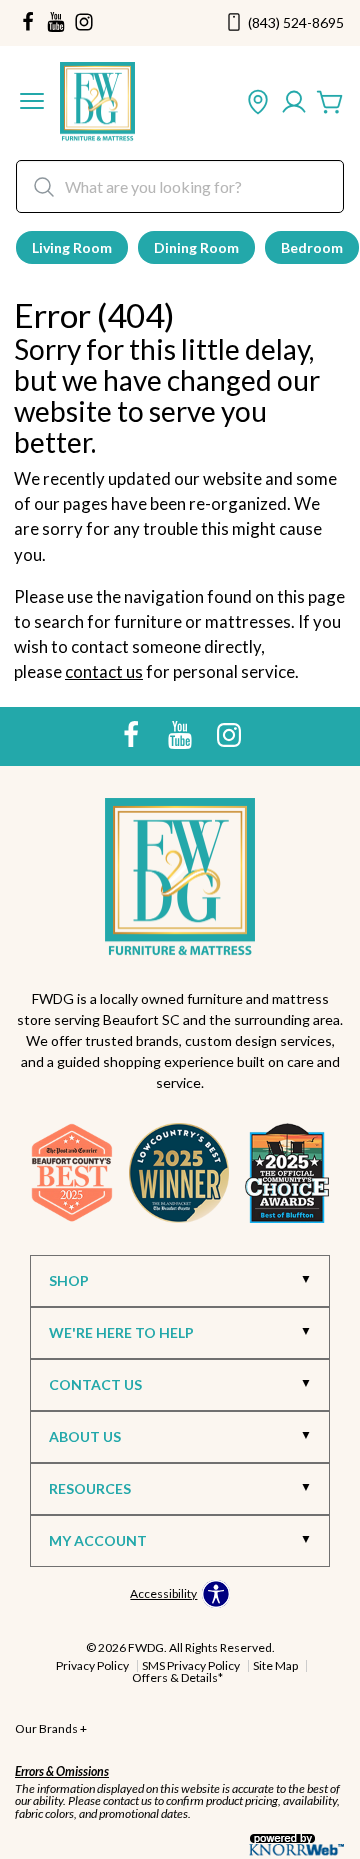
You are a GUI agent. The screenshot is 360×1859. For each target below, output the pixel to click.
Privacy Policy (92, 1665)
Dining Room (196, 247)
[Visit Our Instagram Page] (229, 734)
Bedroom (312, 247)
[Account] (294, 103)
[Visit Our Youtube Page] (181, 734)
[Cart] (330, 103)
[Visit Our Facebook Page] (132, 734)
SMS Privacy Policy (191, 1665)
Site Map (275, 1665)
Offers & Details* (177, 1677)
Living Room (72, 247)
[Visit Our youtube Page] (56, 23)
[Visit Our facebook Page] (28, 23)
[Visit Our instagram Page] (84, 23)
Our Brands (51, 1728)
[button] (32, 103)
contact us (104, 671)
